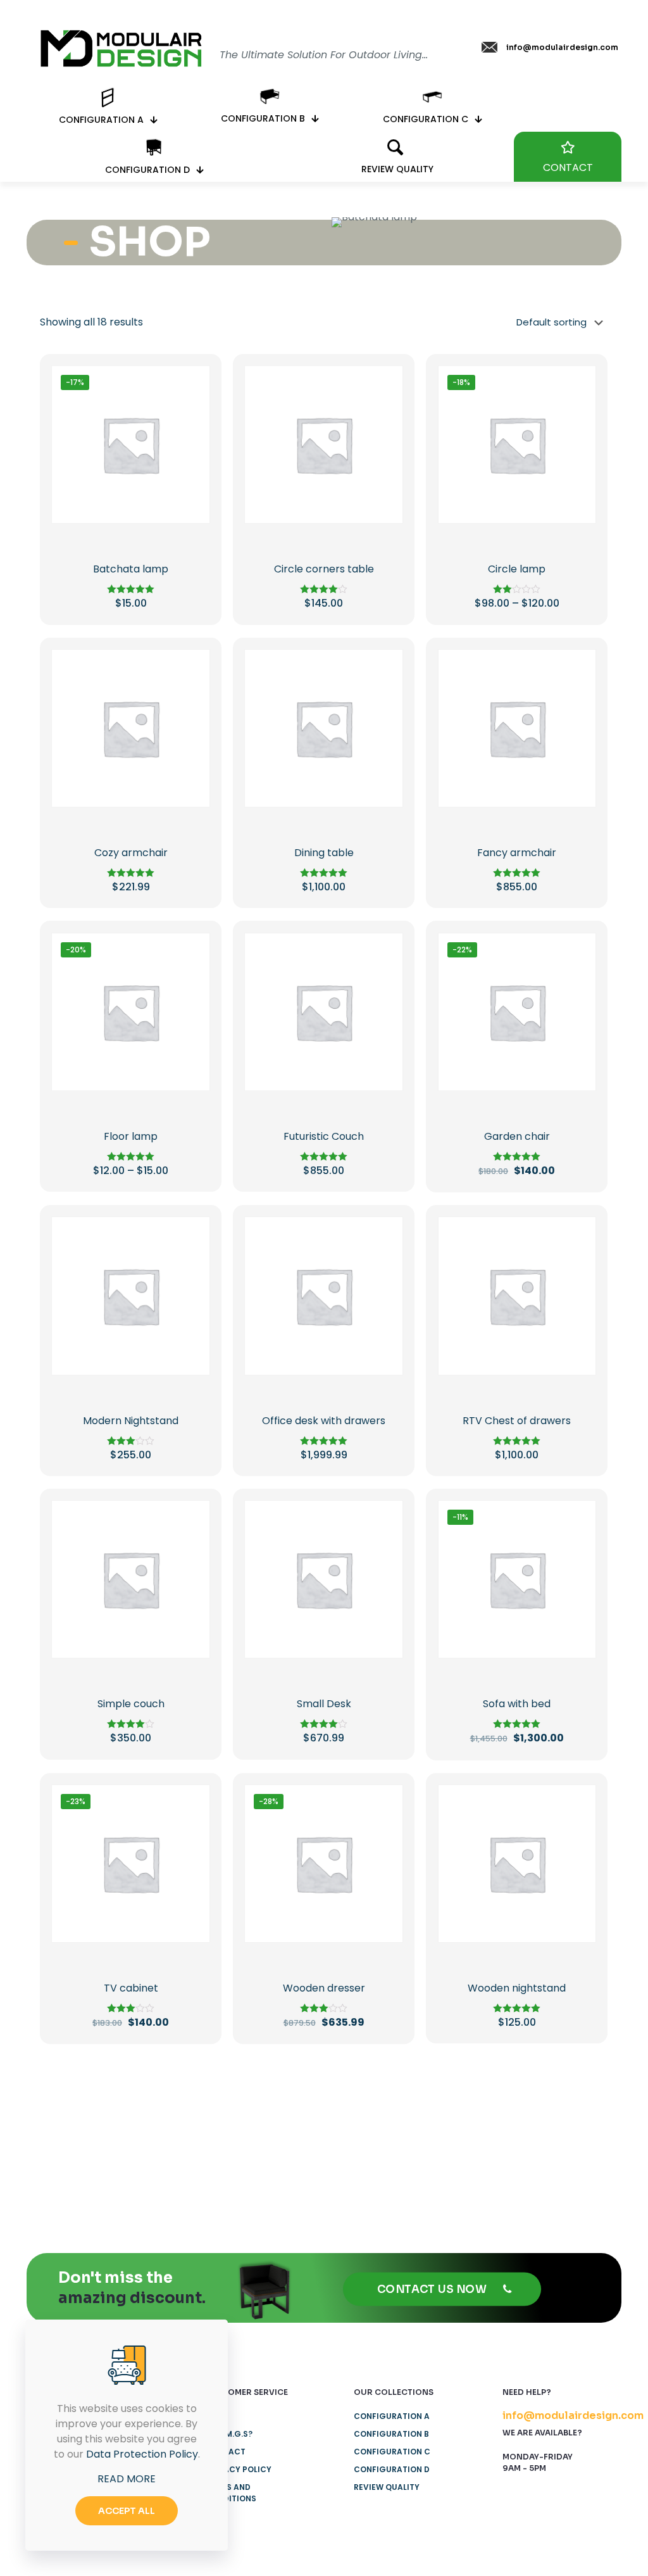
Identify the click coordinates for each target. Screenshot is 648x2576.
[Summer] (276, 2142)
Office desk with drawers (324, 1421)
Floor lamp (131, 1136)
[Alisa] (83, 2142)
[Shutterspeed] (565, 2142)
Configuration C (392, 2452)
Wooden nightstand (517, 1988)
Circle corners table (324, 569)
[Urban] (372, 2142)
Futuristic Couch (324, 1136)
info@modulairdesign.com (573, 2415)
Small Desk (324, 1704)
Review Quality (387, 2487)
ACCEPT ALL (127, 2511)
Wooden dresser (324, 1988)
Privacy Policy (238, 2469)
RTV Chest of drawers (517, 1421)
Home (217, 2416)
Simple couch (131, 1704)
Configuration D (392, 2469)
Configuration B (391, 2434)
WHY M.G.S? (229, 2434)
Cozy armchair (131, 853)
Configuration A (392, 2416)
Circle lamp (517, 569)
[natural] (469, 2142)
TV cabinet (131, 1988)
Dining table (324, 853)
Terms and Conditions (231, 2493)
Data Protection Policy (142, 2454)
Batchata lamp (131, 569)
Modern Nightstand (131, 1421)
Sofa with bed (517, 1704)
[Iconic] (179, 2142)
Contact (225, 2452)
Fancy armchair (517, 853)
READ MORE (127, 2479)
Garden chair (517, 1136)
